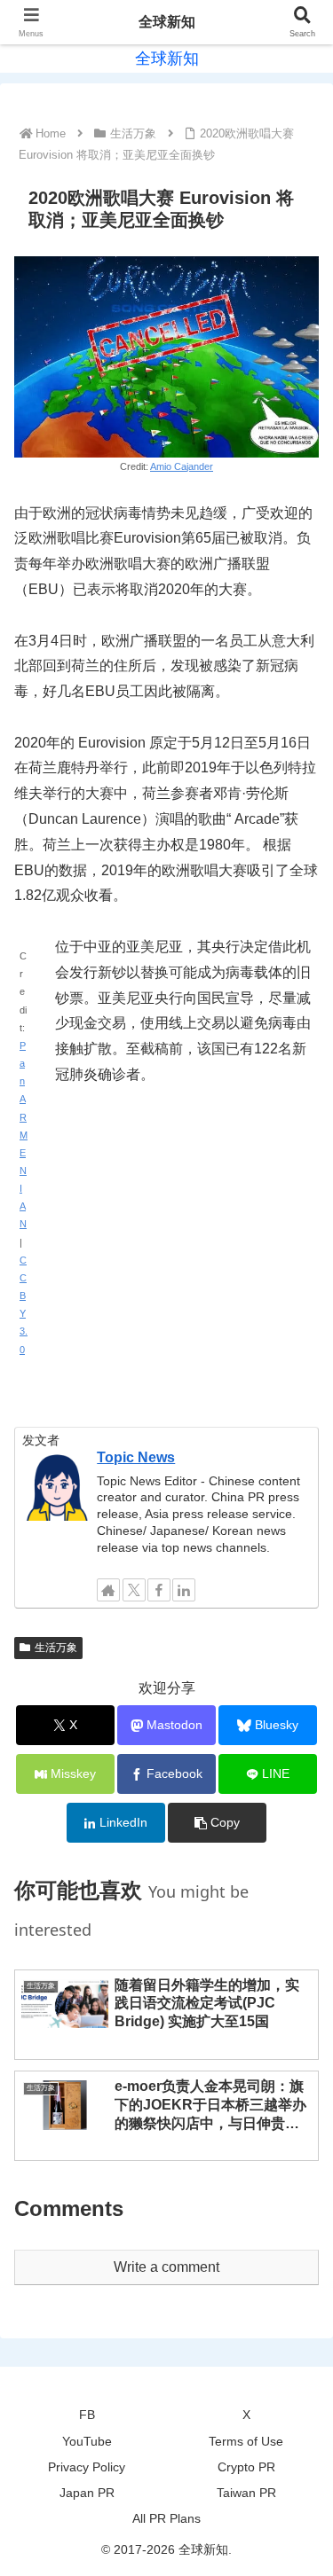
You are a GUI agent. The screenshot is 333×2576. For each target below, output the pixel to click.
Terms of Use (246, 2441)
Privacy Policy (87, 2467)
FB (87, 2415)
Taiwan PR (246, 2493)
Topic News (136, 1457)
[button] (217, 1823)
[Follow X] (134, 1590)
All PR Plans (166, 2518)
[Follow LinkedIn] (184, 1590)
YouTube (87, 2441)
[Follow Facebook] (159, 1590)
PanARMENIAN (24, 1135)
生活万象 (56, 1648)
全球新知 (167, 22)
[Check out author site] (108, 1590)
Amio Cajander (182, 466)
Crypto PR (246, 2467)
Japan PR (87, 2493)
